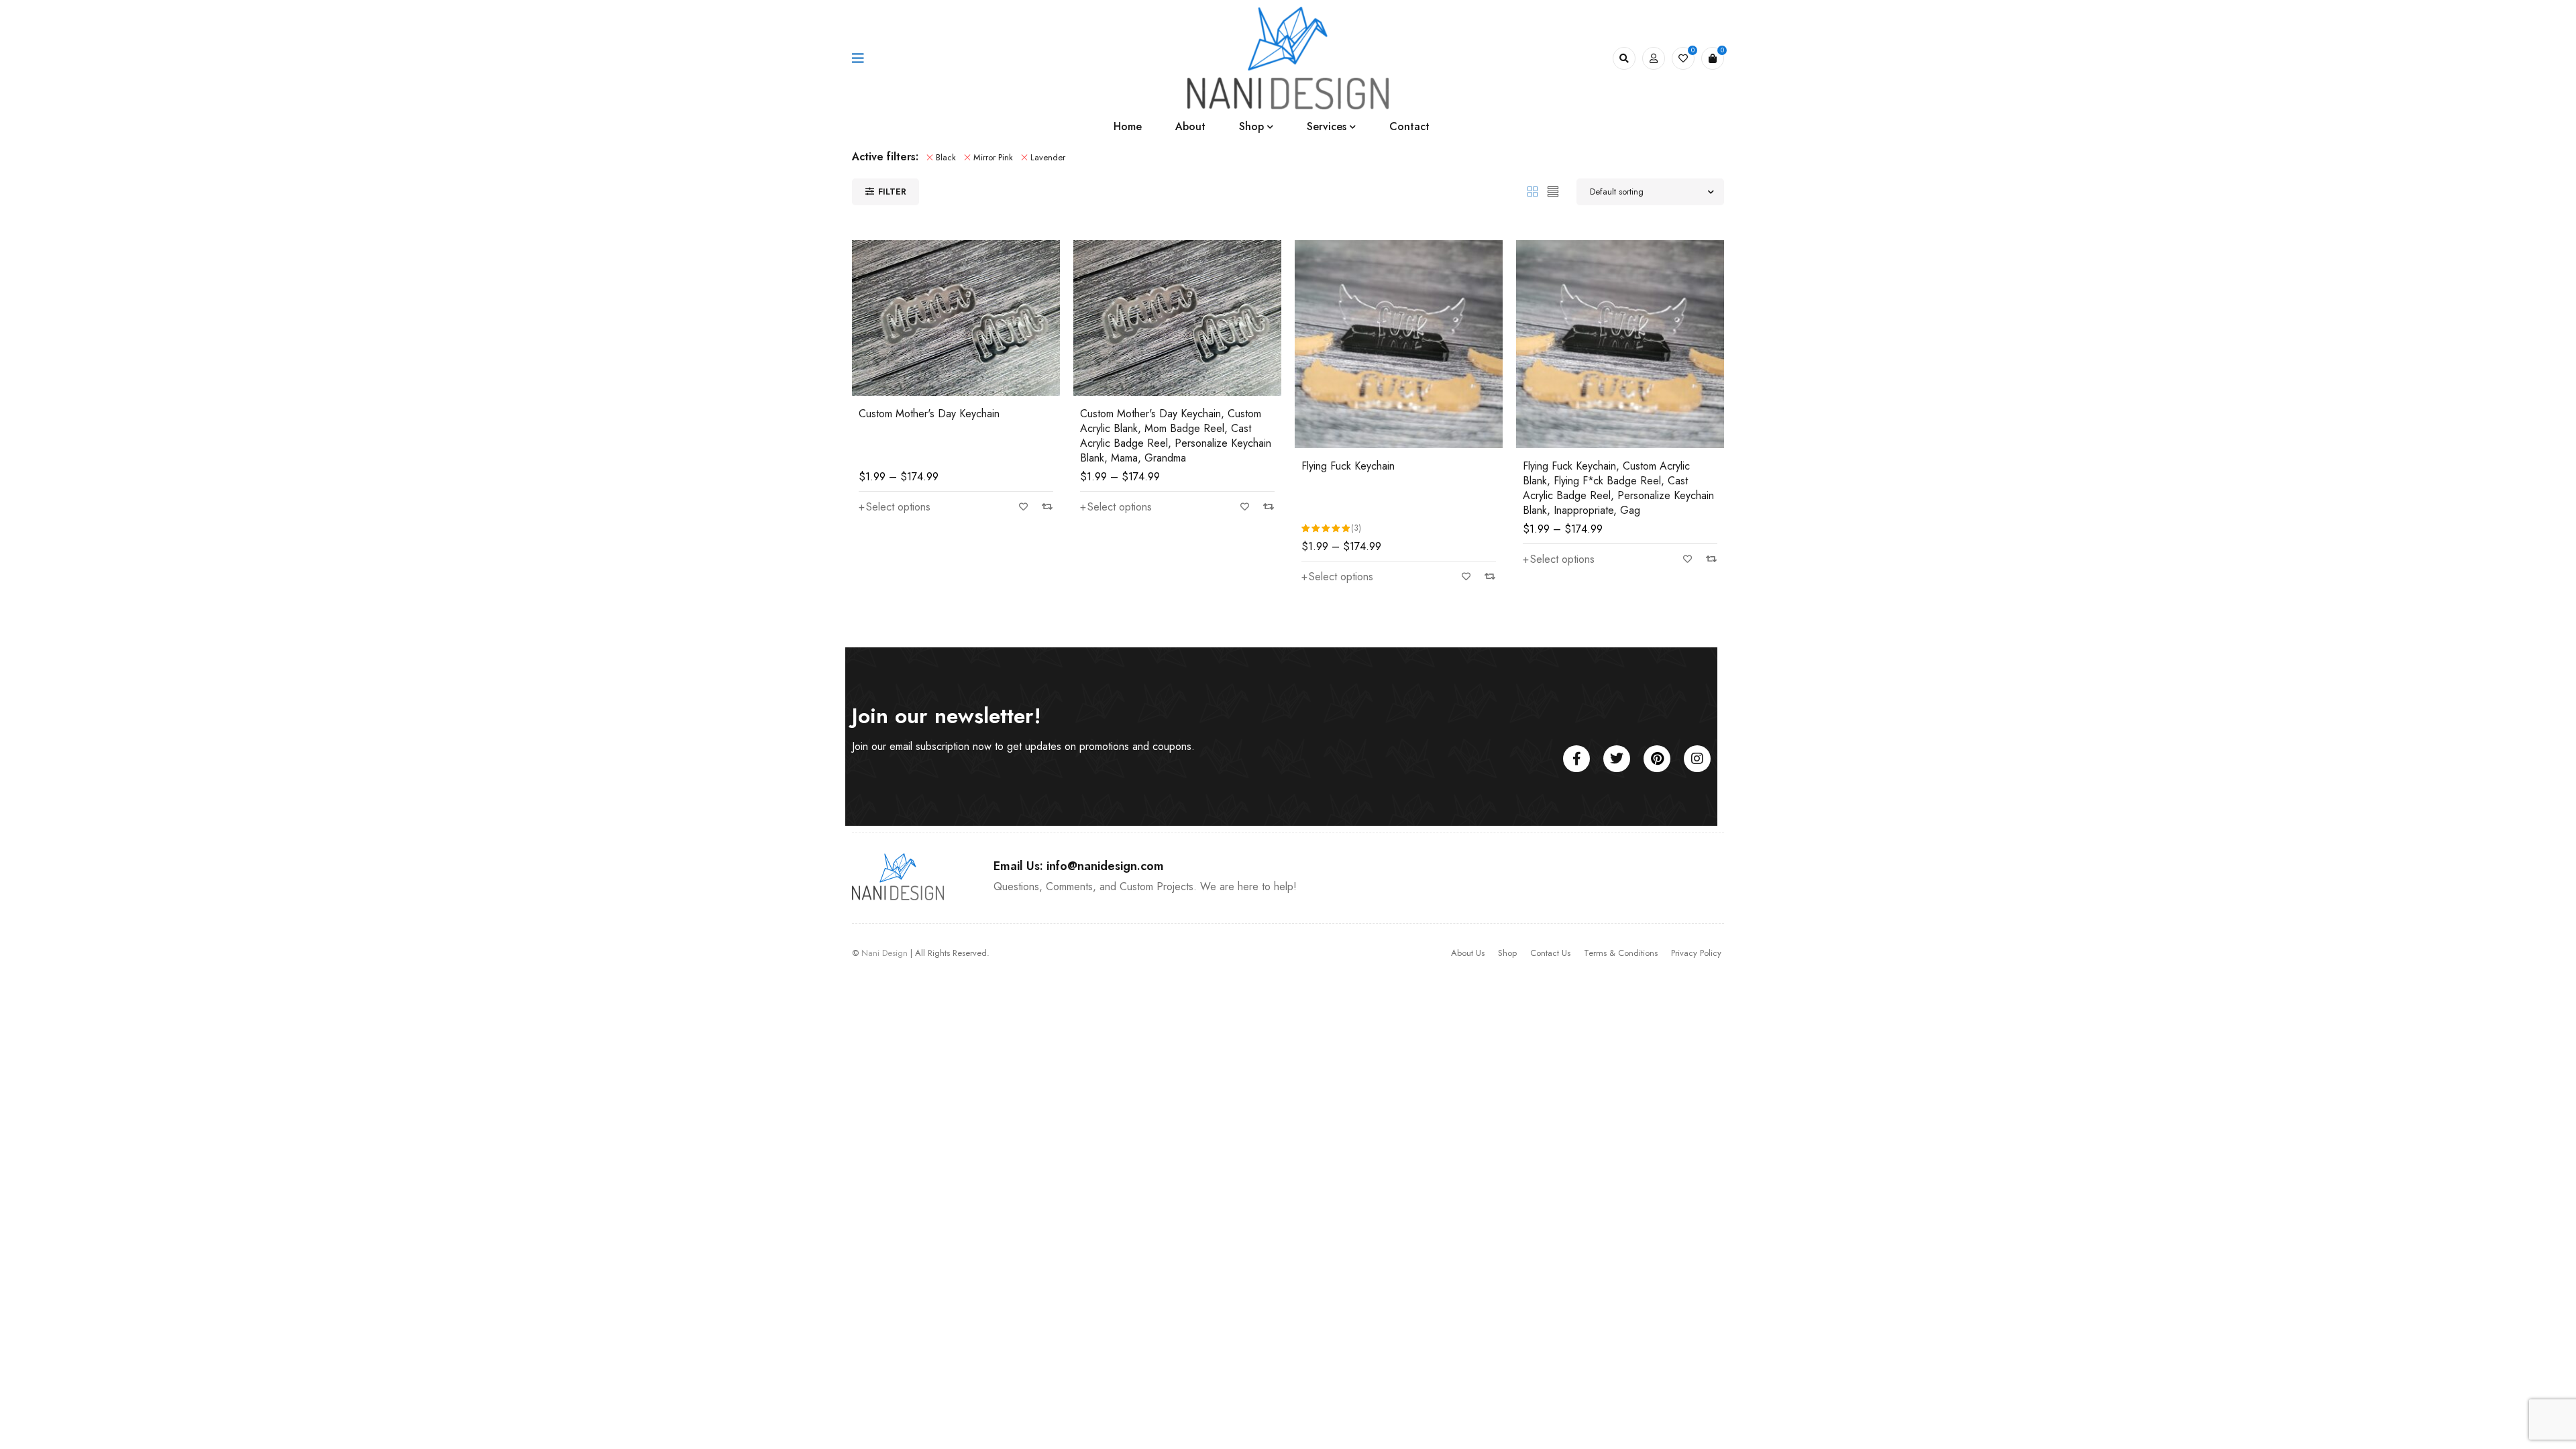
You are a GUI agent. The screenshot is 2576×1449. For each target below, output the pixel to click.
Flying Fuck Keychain (1348, 466)
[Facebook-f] (1576, 759)
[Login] (1654, 58)
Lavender (1048, 157)
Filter (892, 192)
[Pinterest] (1657, 759)
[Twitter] (1617, 759)
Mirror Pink (993, 157)
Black (946, 157)
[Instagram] (1697, 759)
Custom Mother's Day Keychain (929, 414)
